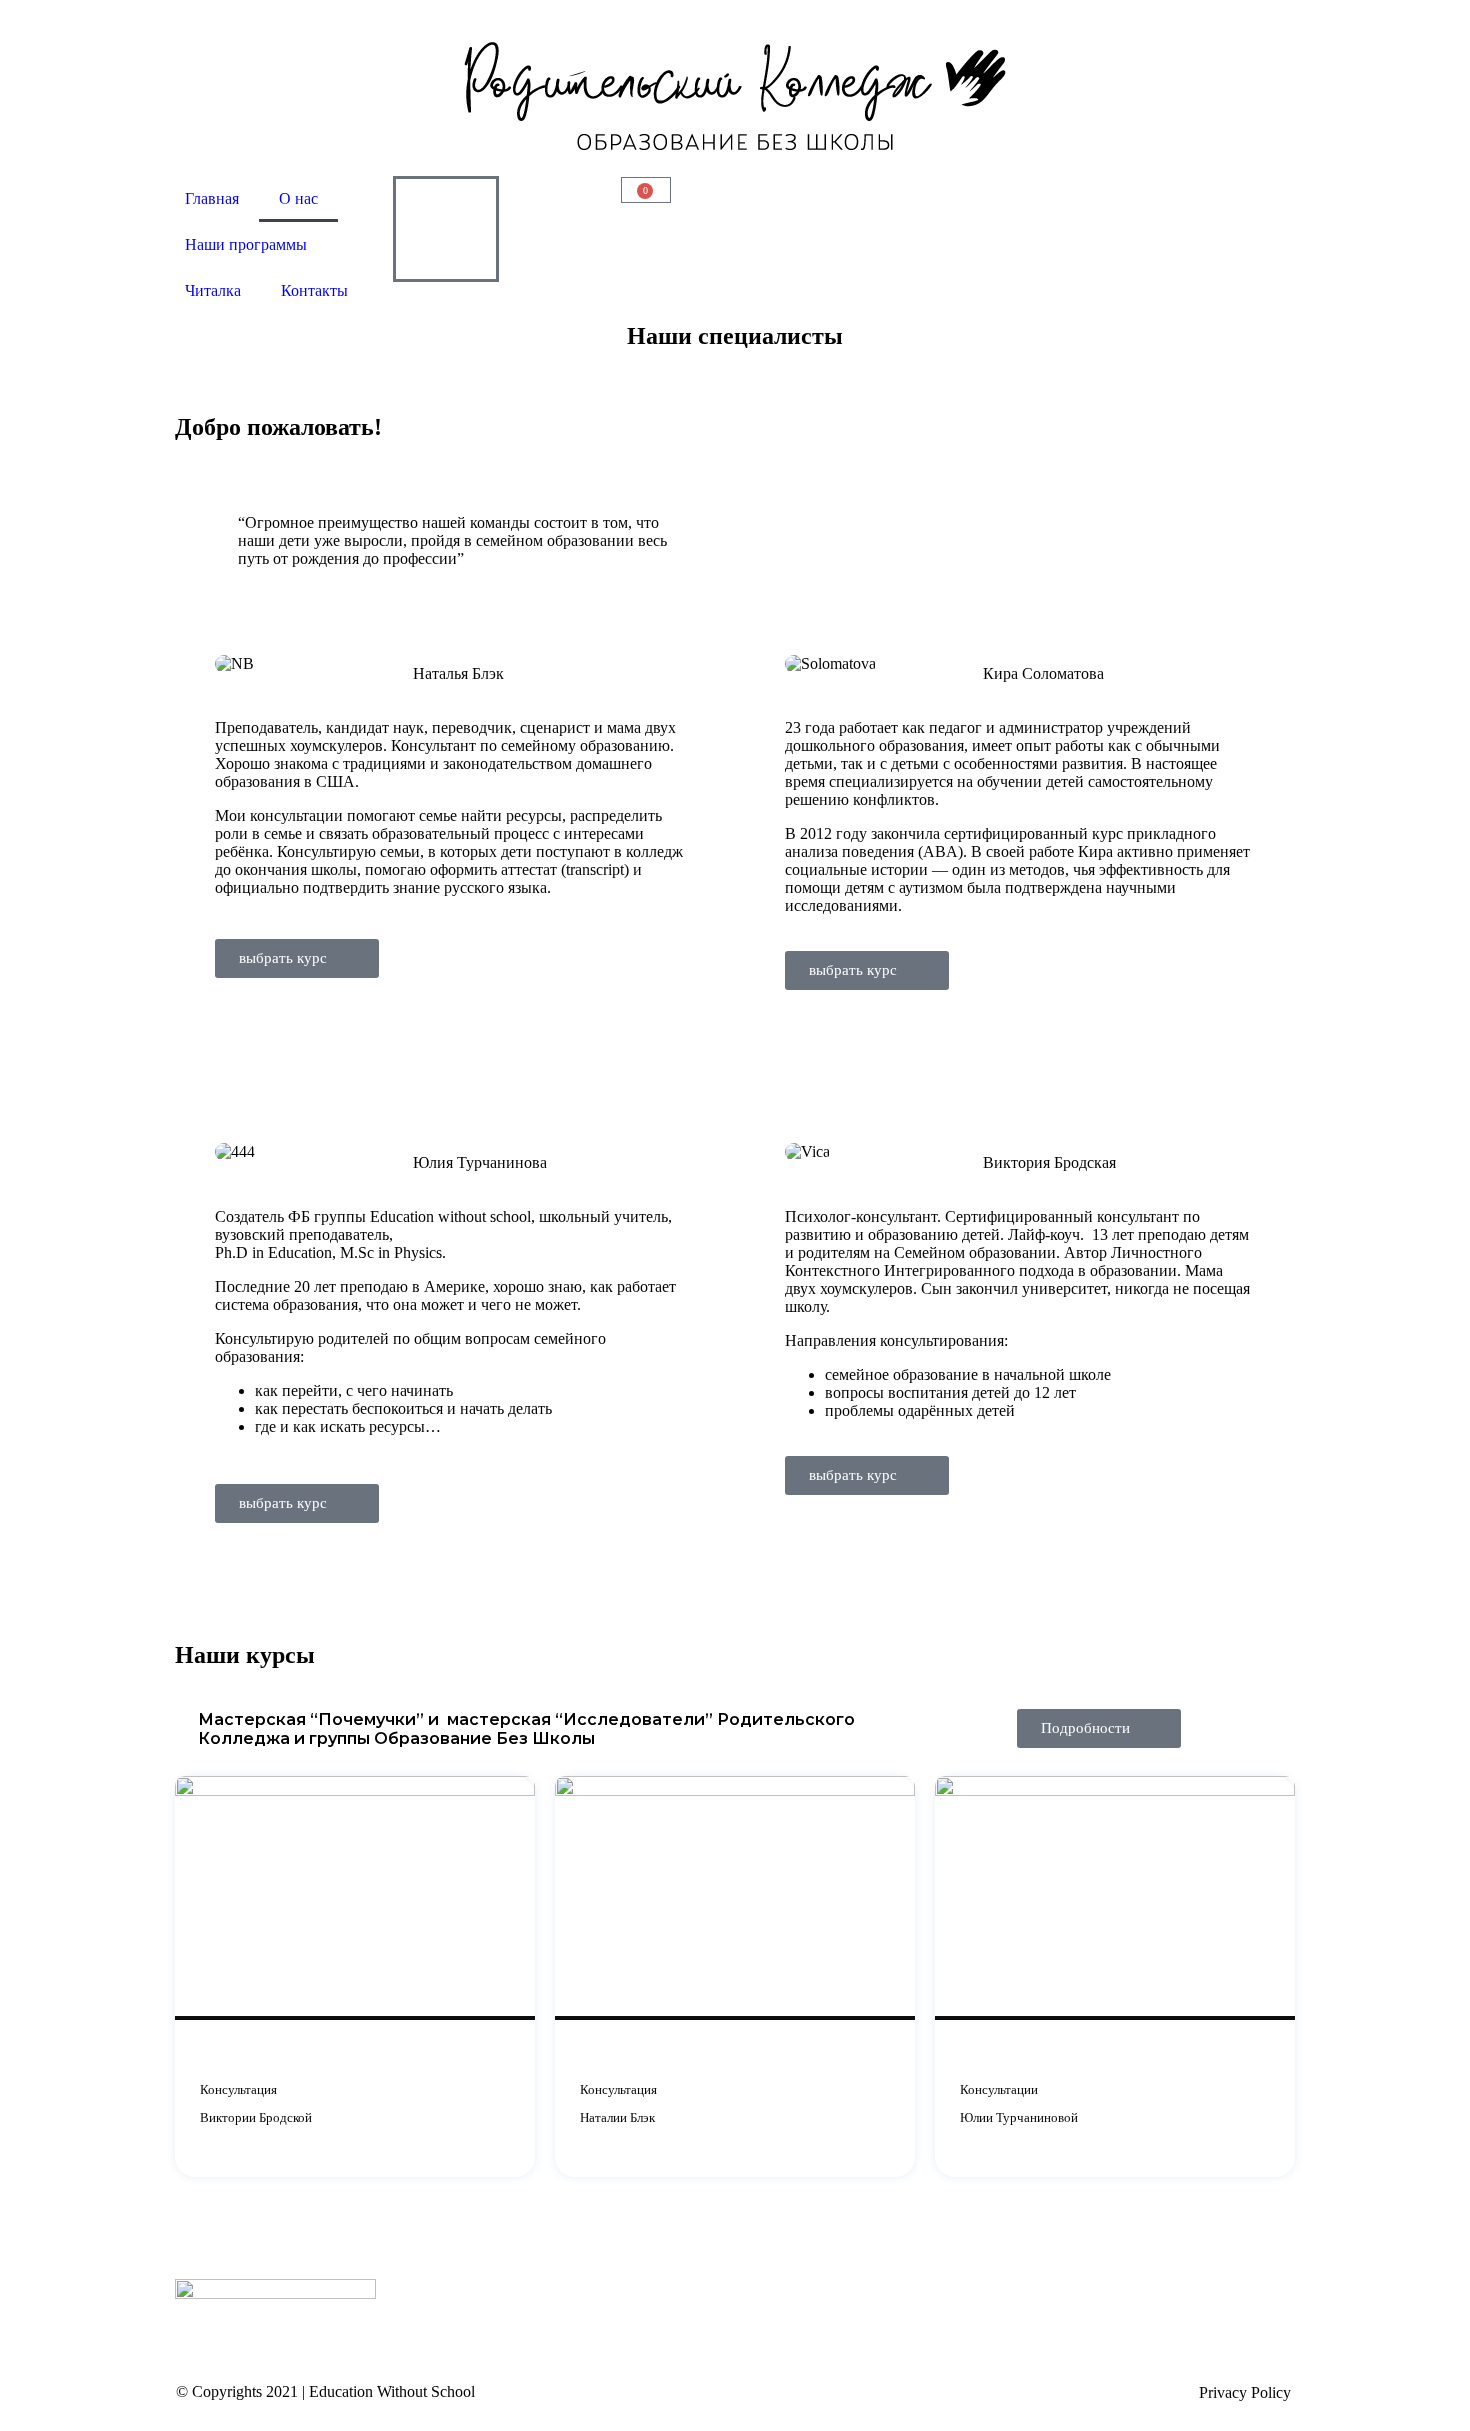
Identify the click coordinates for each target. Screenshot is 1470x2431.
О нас (298, 198)
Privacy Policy (1245, 2392)
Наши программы (246, 244)
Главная (212, 198)
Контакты (314, 290)
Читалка (213, 290)
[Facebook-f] (874, 201)
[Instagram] (1102, 201)
